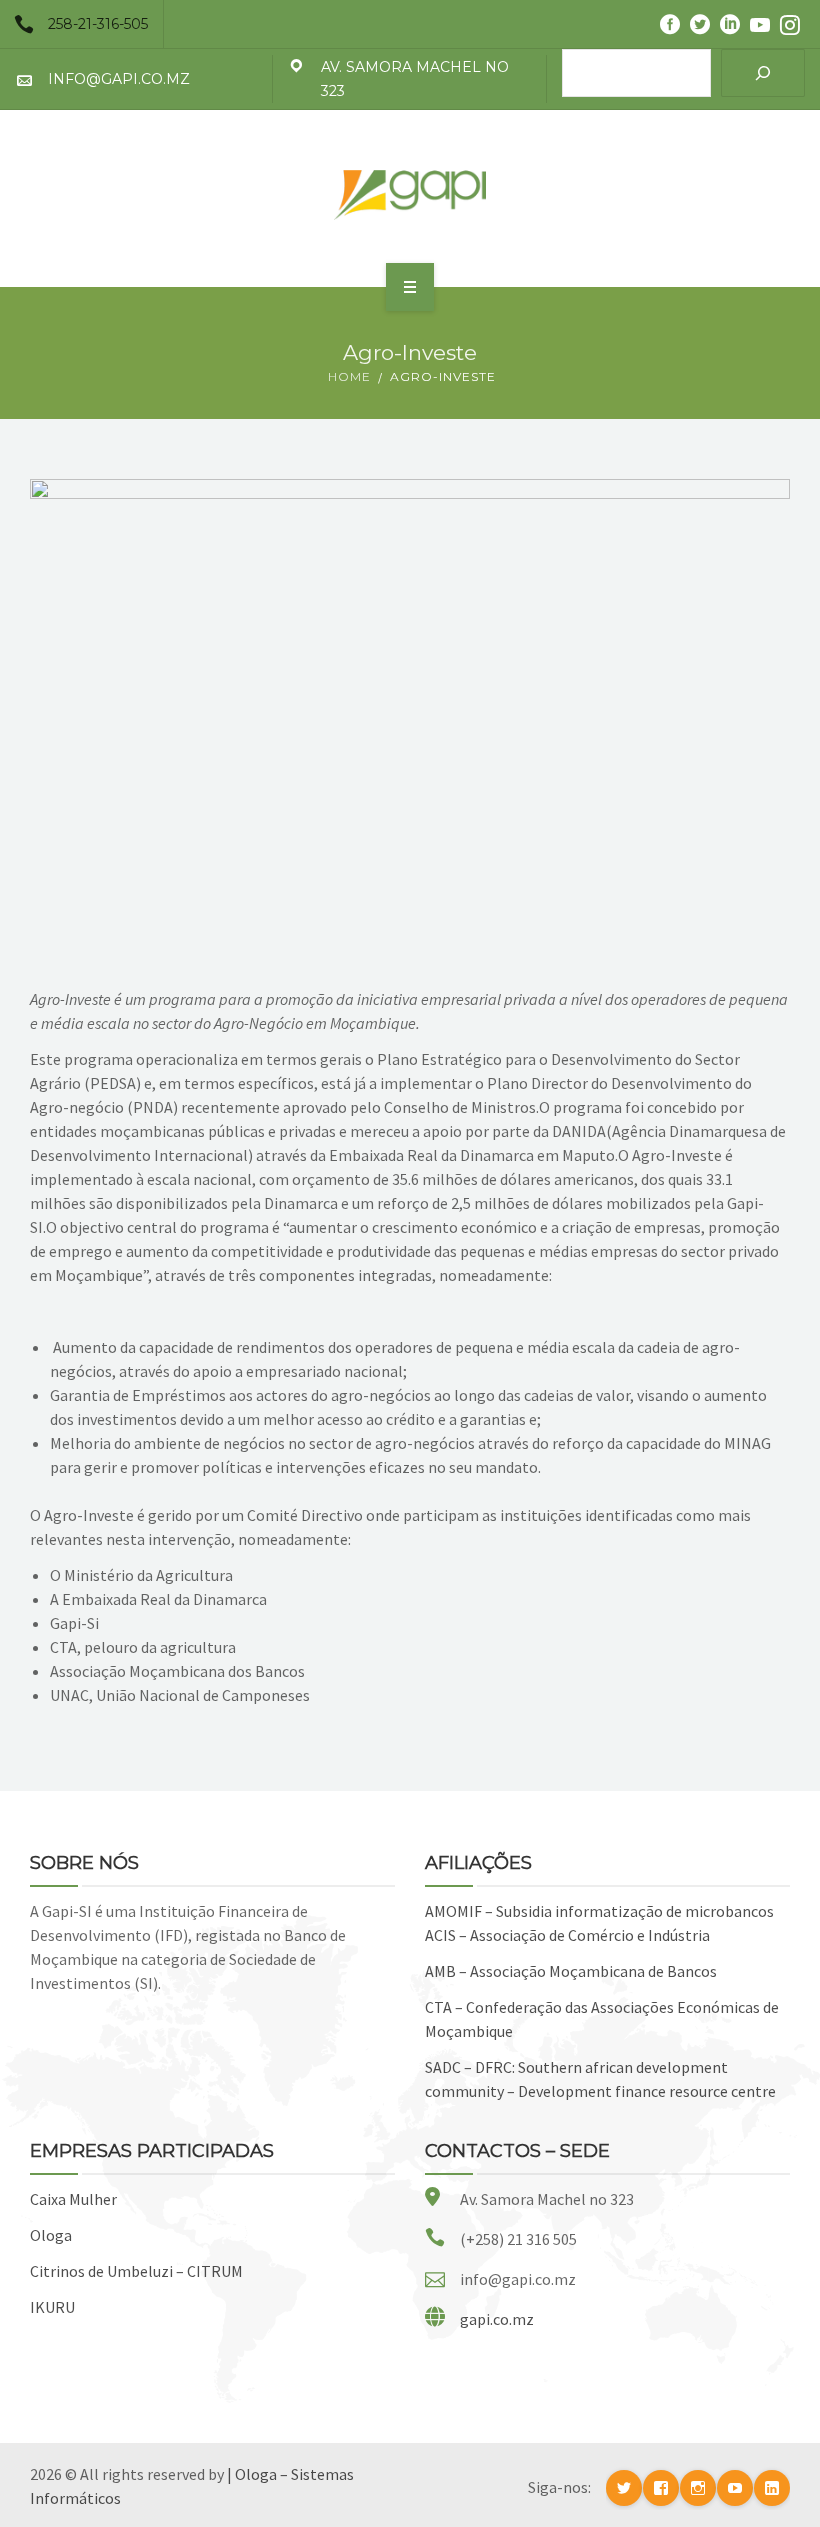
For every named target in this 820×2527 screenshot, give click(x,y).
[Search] (763, 73)
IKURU (52, 2307)
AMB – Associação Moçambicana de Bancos (571, 1971)
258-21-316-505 (98, 24)
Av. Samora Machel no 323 (415, 79)
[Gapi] (410, 195)
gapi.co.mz (497, 2319)
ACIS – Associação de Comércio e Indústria (567, 1935)
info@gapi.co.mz (119, 79)
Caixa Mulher (73, 2199)
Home (349, 376)
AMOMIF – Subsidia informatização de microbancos (599, 1911)
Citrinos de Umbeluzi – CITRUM (136, 2271)
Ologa (51, 2235)
